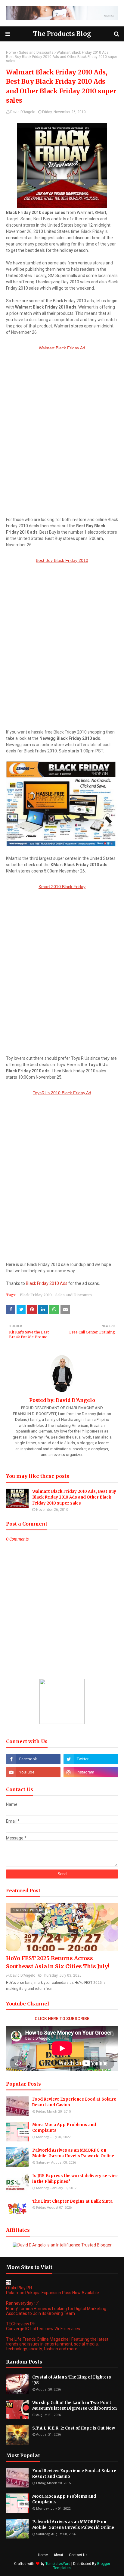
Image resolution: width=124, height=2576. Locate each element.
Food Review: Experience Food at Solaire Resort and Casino (74, 2102)
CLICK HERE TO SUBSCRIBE (62, 2019)
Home (11, 53)
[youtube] (33, 1772)
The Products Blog (62, 34)
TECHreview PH (21, 2324)
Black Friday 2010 (36, 1295)
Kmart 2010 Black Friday (62, 887)
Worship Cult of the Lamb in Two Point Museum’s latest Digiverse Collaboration (74, 2406)
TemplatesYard (58, 2564)
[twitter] (91, 1759)
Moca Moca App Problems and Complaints (64, 2128)
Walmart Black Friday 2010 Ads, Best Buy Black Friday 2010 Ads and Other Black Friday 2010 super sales (74, 1497)
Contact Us (78, 2555)
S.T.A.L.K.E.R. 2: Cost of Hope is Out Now (74, 2428)
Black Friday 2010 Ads (47, 1283)
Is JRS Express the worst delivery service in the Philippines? (75, 2179)
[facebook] (33, 1759)
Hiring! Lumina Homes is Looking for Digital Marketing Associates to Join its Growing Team (56, 2311)
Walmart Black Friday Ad (62, 348)
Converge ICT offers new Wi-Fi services (43, 2329)
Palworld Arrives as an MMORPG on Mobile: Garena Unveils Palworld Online (73, 2153)
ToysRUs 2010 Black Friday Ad (62, 1093)
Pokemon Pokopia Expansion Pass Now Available (53, 2293)
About (58, 2555)
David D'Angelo (23, 112)
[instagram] (91, 1772)
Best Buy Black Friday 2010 (62, 560)
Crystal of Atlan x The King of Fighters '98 (72, 2380)
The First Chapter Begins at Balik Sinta (72, 2201)
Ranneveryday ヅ (22, 2303)
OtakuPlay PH (19, 2288)
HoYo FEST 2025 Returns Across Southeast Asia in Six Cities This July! (58, 1962)
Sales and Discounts (36, 53)
